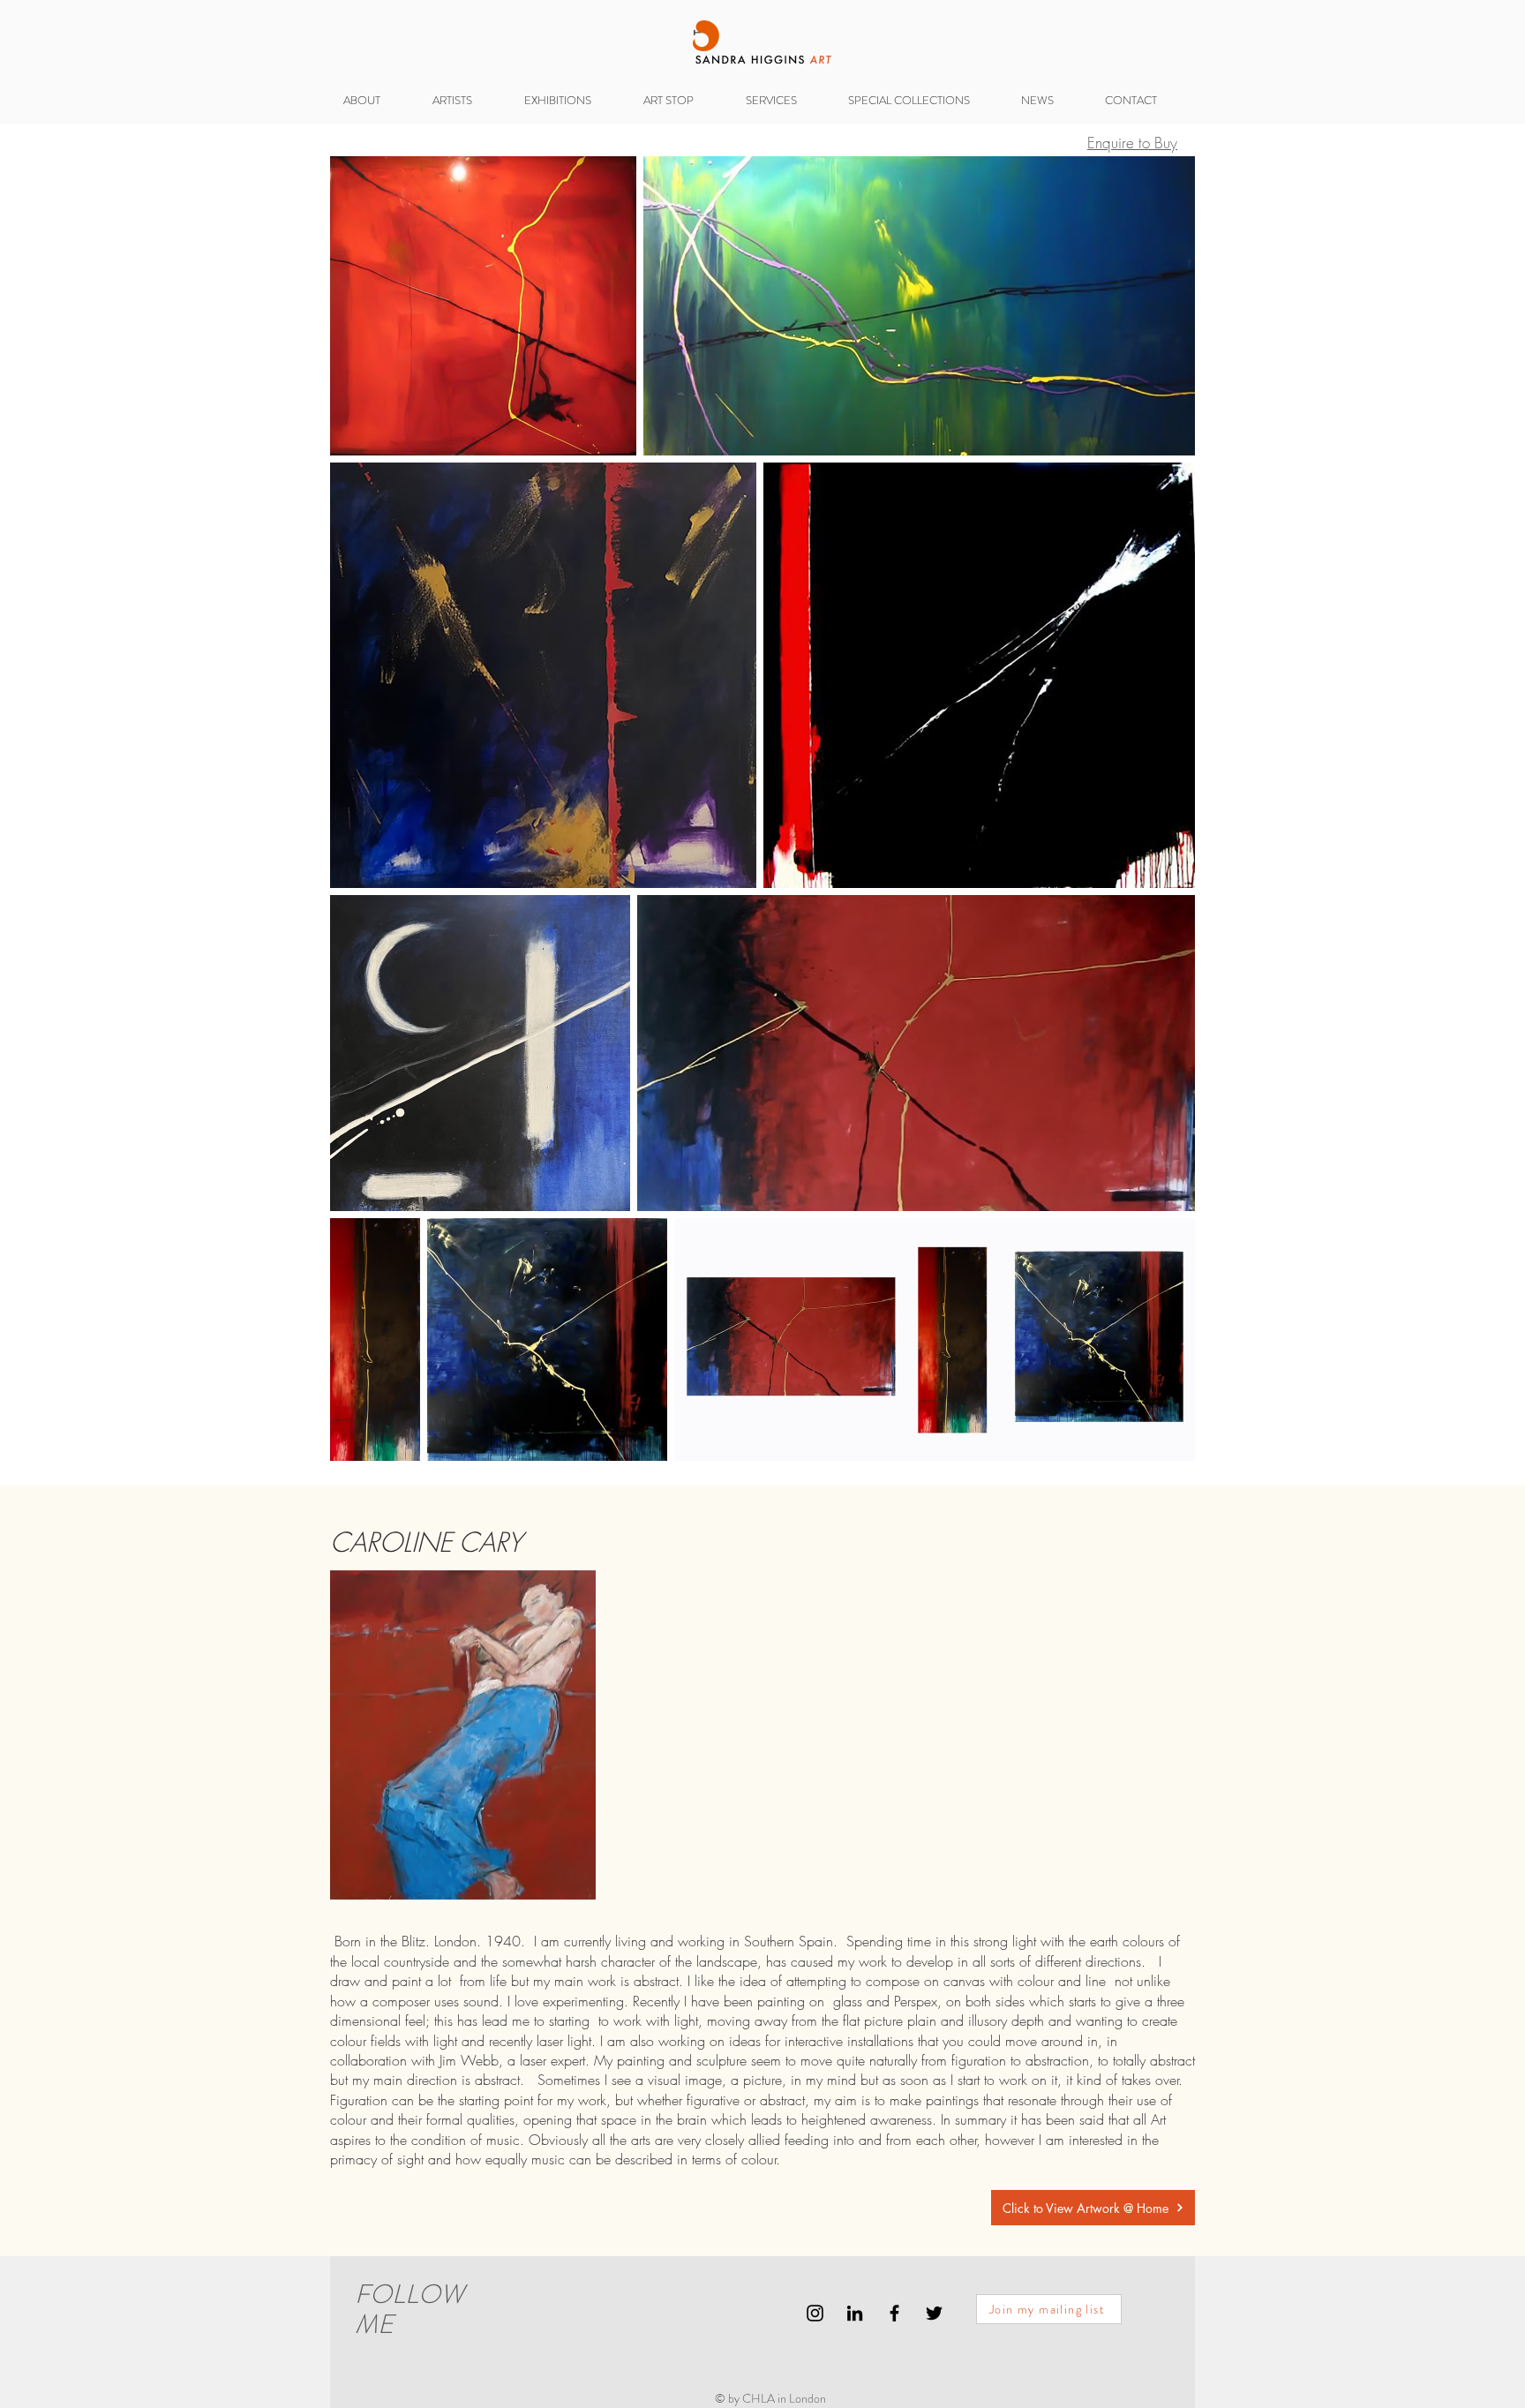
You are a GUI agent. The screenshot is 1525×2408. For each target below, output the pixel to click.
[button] (571, 100)
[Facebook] (894, 2313)
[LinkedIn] (855, 2313)
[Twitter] (934, 2313)
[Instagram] (815, 2313)
